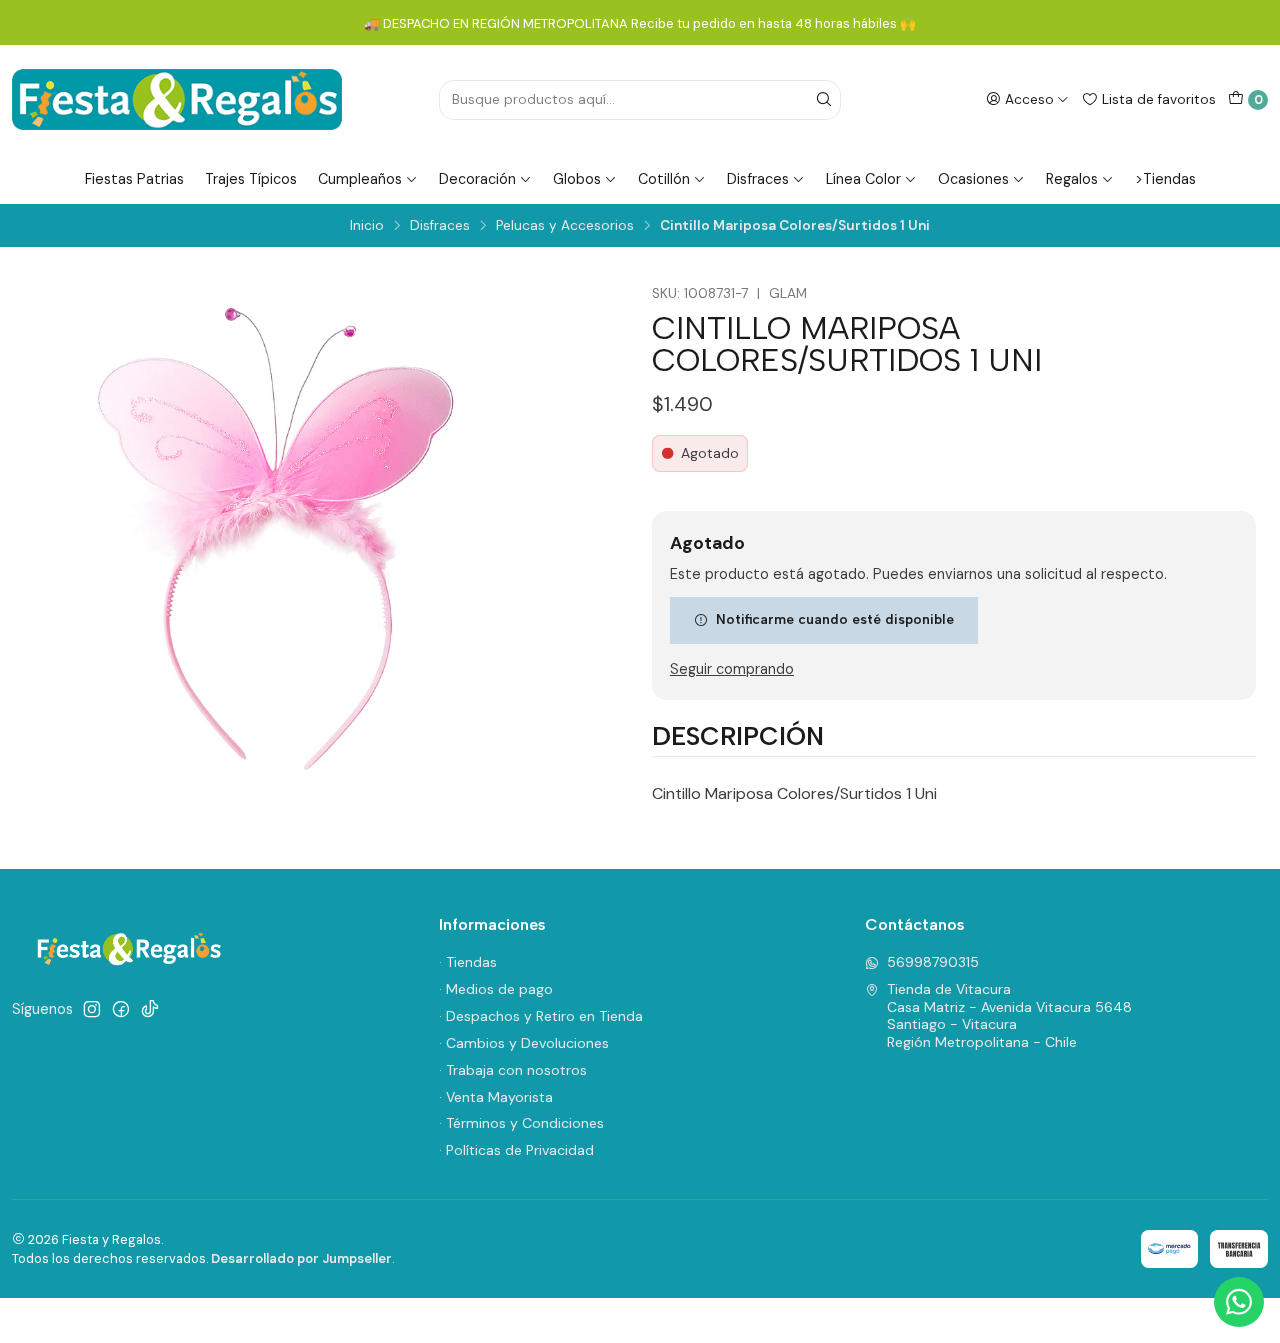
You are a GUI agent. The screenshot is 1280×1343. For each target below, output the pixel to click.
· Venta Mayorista (496, 1097)
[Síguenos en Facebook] (121, 1009)
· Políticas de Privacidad (516, 1150)
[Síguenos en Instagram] (92, 1009)
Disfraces (758, 179)
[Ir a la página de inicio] (177, 99)
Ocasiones (973, 179)
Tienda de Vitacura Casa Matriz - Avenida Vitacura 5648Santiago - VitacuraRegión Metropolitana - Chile (1009, 1015)
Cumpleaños (360, 179)
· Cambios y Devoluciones (524, 1043)
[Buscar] (824, 100)
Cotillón (664, 179)
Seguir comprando (732, 669)
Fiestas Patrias (134, 179)
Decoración (477, 179)
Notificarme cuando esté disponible (835, 619)
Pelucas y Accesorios (565, 226)
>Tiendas (1165, 179)
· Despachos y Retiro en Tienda (541, 1016)
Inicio (367, 226)
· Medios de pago (496, 989)
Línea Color (863, 179)
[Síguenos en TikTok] (150, 1009)
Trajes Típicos (251, 179)
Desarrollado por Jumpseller (301, 1258)
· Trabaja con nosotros (513, 1070)
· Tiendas (468, 962)
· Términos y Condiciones (521, 1123)
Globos (577, 179)
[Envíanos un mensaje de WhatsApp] (1239, 1302)
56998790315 (933, 962)
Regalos (1072, 179)
